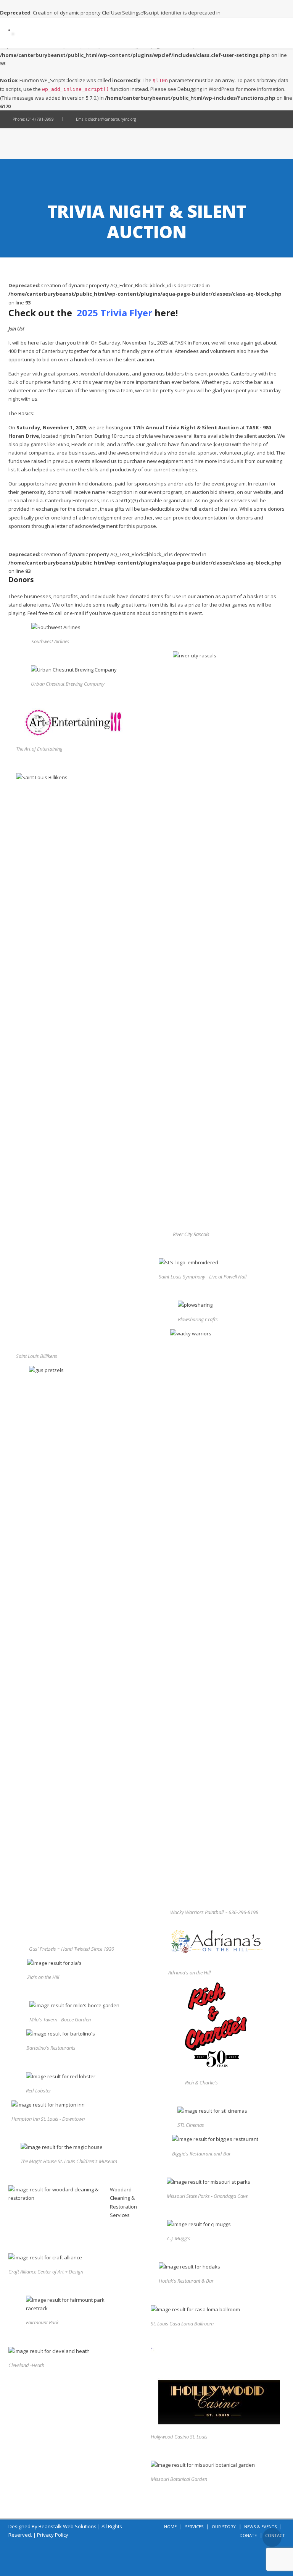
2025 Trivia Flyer (114, 313)
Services (194, 2527)
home (170, 2527)
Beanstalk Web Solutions (68, 2526)
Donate (248, 2535)
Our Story (224, 2527)
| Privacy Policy (51, 2535)
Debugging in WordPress (206, 89)
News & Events (260, 2527)
